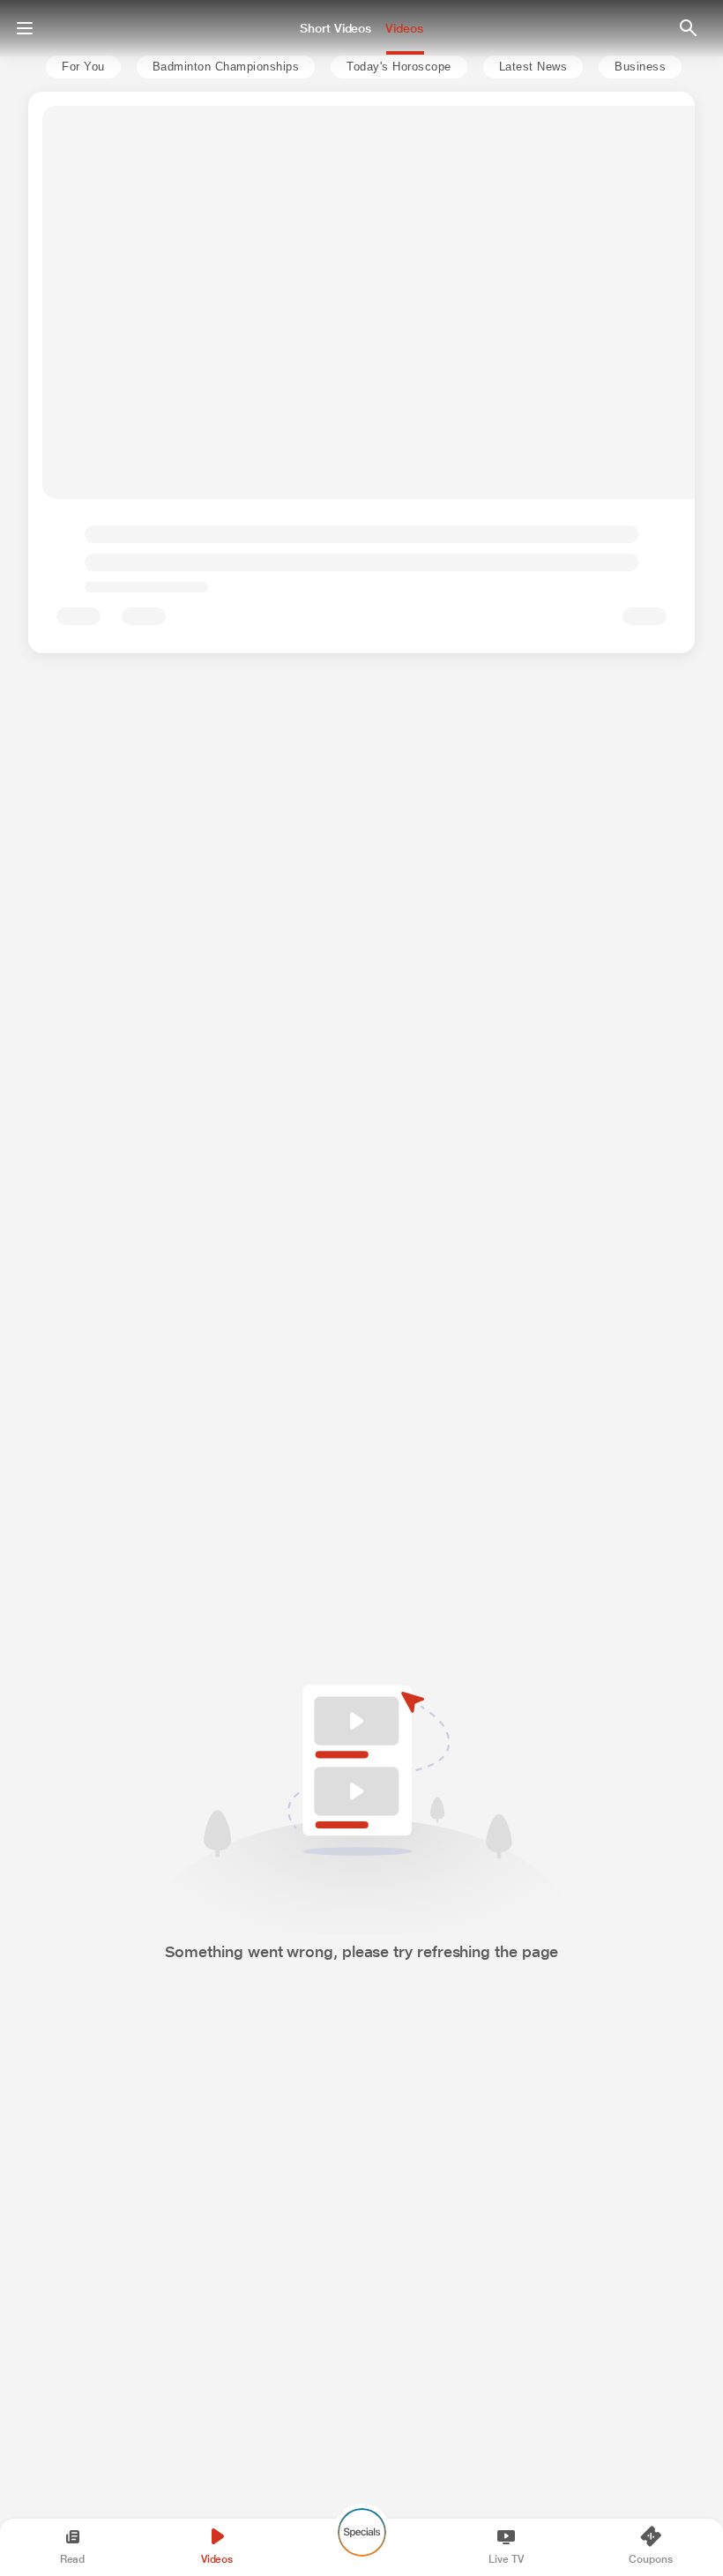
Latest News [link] (533, 67)
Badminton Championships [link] (226, 67)
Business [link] (640, 67)
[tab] (78, 67)
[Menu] (25, 28)
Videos (404, 28)
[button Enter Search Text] (688, 28)
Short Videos (335, 28)
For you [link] (83, 67)
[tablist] (358, 67)
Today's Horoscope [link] (399, 67)
